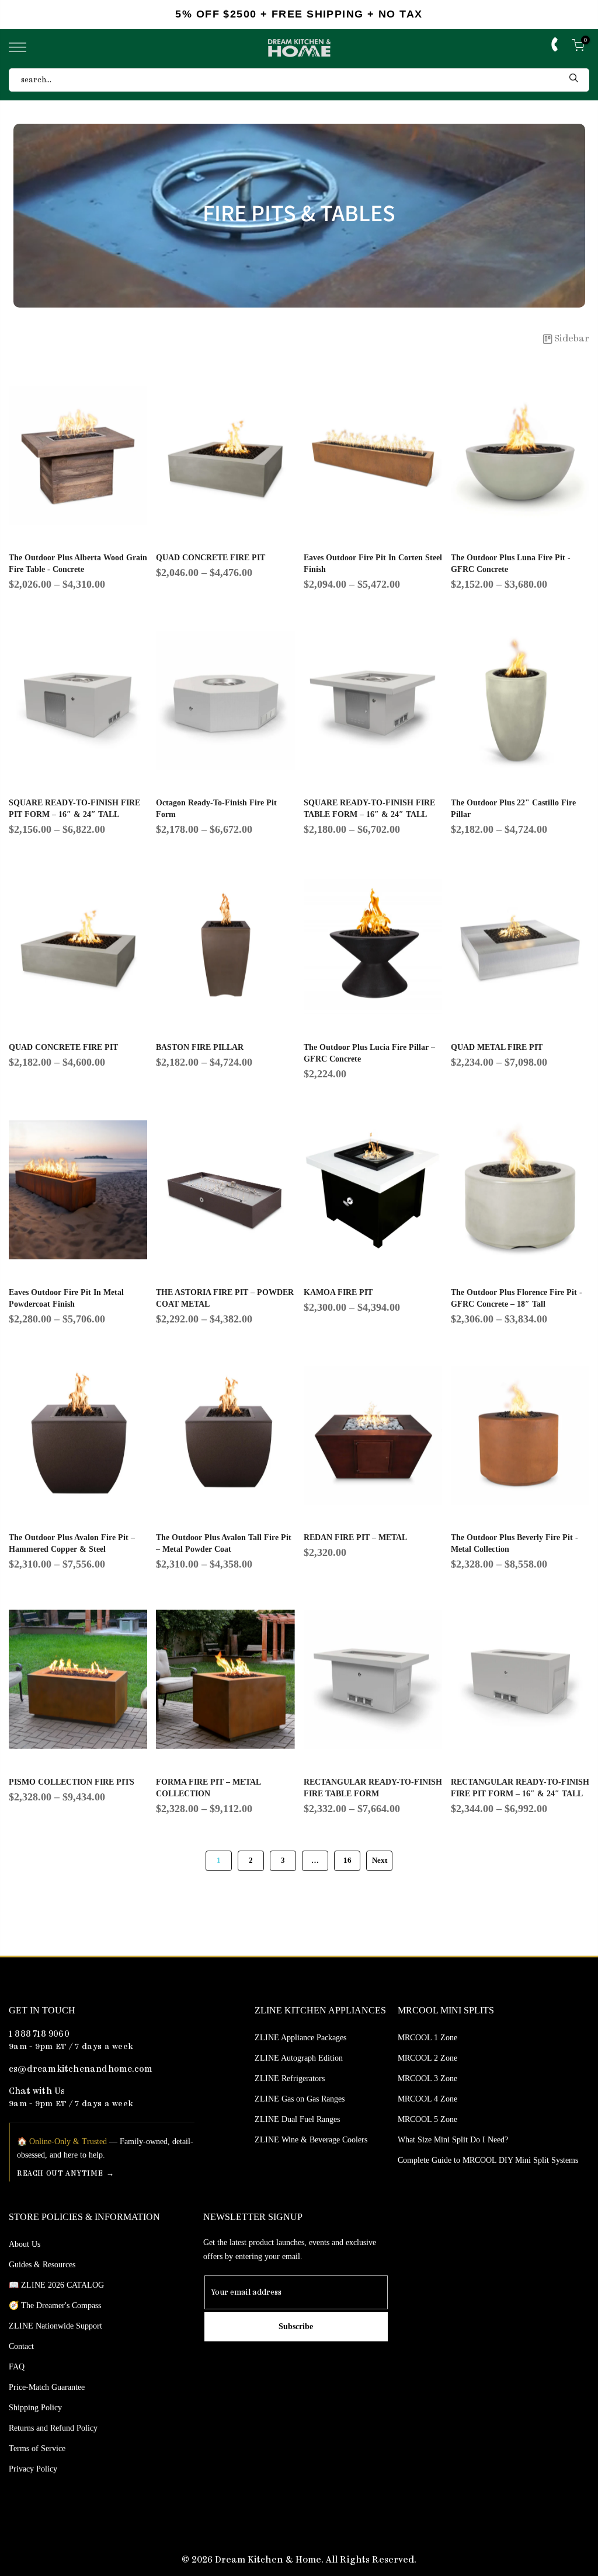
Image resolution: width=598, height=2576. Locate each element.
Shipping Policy (35, 2408)
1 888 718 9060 (39, 2035)
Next (380, 1861)
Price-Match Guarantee (47, 2387)
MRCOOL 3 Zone (427, 2078)
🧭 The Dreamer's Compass (55, 2306)
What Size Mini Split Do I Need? (453, 2140)
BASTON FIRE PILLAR (200, 1047)
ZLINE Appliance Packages (300, 2038)
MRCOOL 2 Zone (427, 2058)
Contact (21, 2346)
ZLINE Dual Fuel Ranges (297, 2119)
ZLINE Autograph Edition (299, 2058)
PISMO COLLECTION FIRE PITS (72, 1782)
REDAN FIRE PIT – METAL (355, 1537)
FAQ (17, 2367)
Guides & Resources (42, 2265)
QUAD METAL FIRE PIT (497, 1047)
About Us (25, 2244)
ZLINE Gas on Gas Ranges (300, 2099)
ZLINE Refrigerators (290, 2078)
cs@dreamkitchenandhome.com (81, 2070)
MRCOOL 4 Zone (427, 2099)
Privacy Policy (33, 2469)
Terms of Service (37, 2448)
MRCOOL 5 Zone (427, 2119)
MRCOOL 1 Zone (427, 2038)
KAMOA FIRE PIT (338, 1292)
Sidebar (572, 339)
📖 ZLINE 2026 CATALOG (56, 2285)
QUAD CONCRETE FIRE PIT (211, 558)
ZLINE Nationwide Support (55, 2326)
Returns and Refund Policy (53, 2428)
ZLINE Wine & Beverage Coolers (311, 2140)
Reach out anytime (60, 2174)
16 (347, 1861)
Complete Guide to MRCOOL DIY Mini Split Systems (488, 2160)
